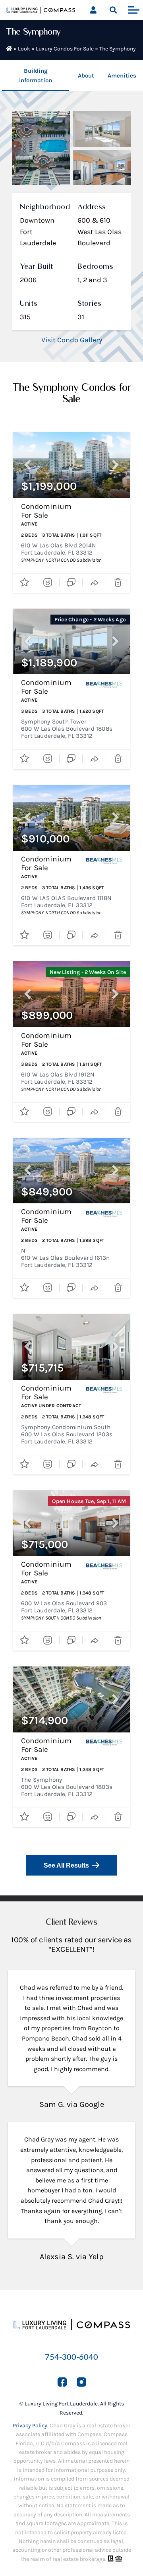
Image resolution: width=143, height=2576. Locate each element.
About (86, 76)
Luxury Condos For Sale (65, 49)
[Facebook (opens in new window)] (62, 2382)
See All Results (66, 1865)
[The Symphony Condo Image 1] (41, 148)
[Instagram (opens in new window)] (81, 2382)
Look (24, 49)
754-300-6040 (71, 2357)
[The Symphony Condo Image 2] (102, 129)
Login (93, 10)
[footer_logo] (71, 2314)
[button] (113, 10)
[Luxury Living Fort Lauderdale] (41, 11)
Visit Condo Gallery (72, 340)
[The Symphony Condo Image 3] (102, 168)
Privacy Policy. (31, 2426)
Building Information (36, 76)
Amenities (122, 76)
